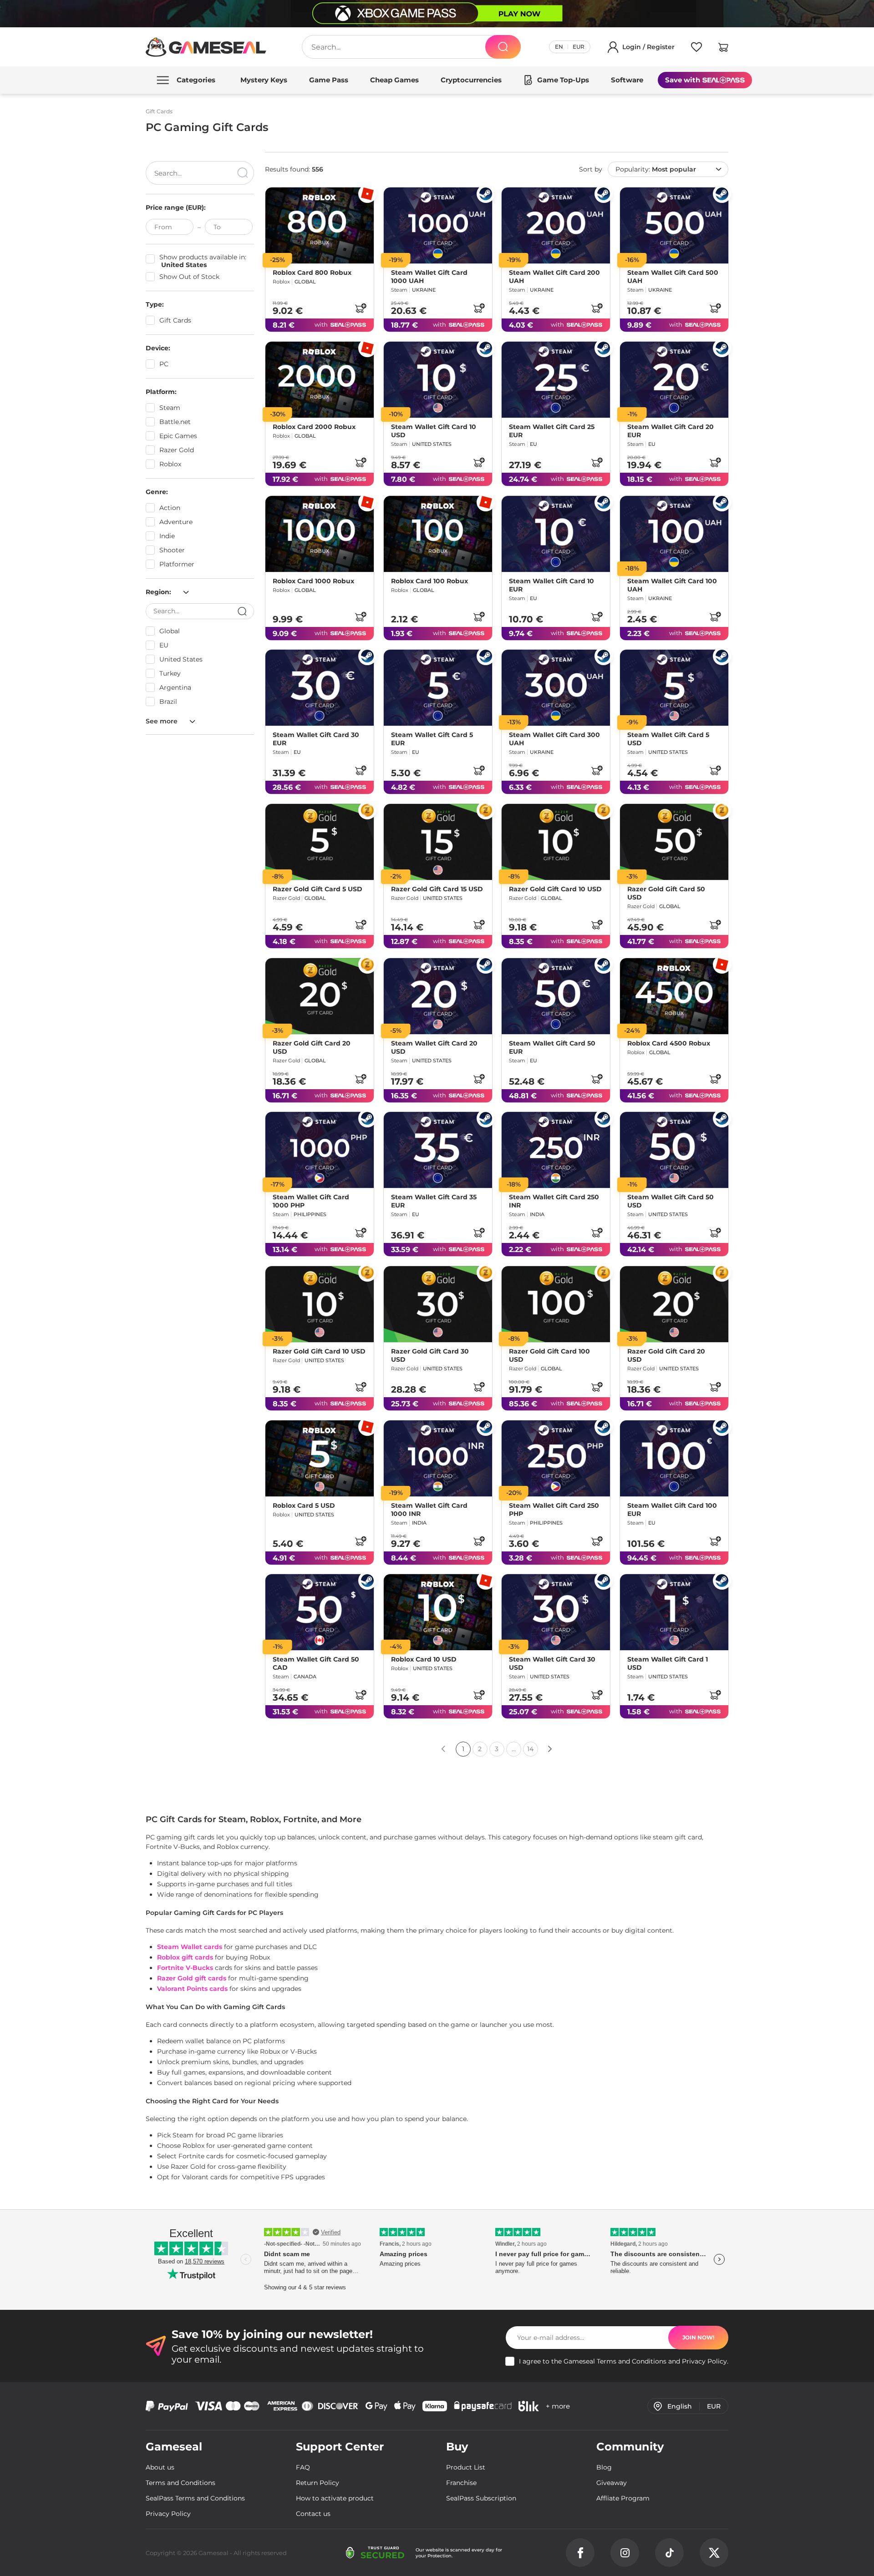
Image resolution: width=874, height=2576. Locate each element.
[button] (723, 49)
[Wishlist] (696, 49)
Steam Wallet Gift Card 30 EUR (316, 739)
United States (181, 659)
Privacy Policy (704, 2361)
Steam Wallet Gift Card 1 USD (668, 1663)
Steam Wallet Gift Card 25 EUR (552, 431)
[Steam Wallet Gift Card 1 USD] (674, 1612)
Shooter (172, 550)
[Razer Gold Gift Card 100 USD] (556, 1304)
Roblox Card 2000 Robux (314, 427)
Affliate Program (623, 2498)
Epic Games (178, 436)
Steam (170, 408)
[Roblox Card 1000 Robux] (320, 534)
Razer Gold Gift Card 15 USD (437, 889)
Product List (466, 2467)
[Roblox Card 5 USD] (320, 1458)
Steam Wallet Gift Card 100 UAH (672, 585)
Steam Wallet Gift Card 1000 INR (429, 1509)
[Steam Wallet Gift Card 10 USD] (438, 380)
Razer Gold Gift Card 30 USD (430, 1355)
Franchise (461, 2483)
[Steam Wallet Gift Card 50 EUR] (556, 996)
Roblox (170, 464)
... (514, 1749)
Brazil (168, 702)
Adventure (176, 522)
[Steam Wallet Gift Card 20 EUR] (674, 380)
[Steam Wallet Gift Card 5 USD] (674, 688)
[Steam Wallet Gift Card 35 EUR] (438, 1150)
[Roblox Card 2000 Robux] (320, 380)
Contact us (313, 2514)
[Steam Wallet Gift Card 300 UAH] (556, 688)
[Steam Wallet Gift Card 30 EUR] (320, 688)
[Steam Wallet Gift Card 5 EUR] (438, 688)
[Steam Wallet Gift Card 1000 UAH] (438, 225)
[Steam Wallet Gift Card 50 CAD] (320, 1612)
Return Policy (318, 2483)
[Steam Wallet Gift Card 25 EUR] (556, 380)
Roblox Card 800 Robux (312, 273)
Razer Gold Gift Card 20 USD (312, 1047)
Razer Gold (177, 450)
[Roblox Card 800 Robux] (320, 225)
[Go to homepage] (206, 47)
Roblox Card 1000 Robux (313, 581)
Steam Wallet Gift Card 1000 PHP (311, 1201)
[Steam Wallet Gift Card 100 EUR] (674, 1458)
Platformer (177, 564)
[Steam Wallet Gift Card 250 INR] (556, 1150)
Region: (159, 592)
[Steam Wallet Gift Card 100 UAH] (674, 534)
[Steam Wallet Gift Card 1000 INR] (438, 1458)
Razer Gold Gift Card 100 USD (549, 1355)
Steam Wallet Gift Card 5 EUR (432, 739)
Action (170, 508)
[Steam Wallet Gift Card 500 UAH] (674, 225)
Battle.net (175, 422)
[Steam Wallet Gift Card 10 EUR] (556, 534)
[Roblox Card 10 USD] (438, 1612)
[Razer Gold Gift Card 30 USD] (438, 1304)
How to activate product (335, 2498)
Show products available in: (203, 261)
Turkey (170, 673)
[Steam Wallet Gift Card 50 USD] (674, 1150)
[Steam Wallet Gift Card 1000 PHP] (320, 1150)
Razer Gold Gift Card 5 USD (318, 889)
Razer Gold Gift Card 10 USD (555, 889)
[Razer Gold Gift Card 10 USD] (556, 842)
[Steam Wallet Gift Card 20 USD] (438, 996)
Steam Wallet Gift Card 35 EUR (434, 1201)
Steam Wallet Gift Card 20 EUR (671, 431)
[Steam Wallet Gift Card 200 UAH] (556, 225)
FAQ (303, 2467)
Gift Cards (175, 320)
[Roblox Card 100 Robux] (438, 534)
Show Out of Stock (189, 277)
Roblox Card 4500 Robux (669, 1043)
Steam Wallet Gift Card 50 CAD (316, 1663)
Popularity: (656, 169)
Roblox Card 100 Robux (429, 581)
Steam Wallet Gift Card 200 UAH (554, 277)
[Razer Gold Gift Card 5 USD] (320, 842)
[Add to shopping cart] (361, 308)
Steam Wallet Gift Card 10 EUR (551, 585)
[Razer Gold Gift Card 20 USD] (320, 996)
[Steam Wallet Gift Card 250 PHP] (556, 1458)
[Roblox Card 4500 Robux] (674, 996)
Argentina (175, 687)
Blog (604, 2467)
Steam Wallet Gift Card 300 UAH (554, 739)
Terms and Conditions (632, 2361)
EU (164, 645)
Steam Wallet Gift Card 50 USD (671, 1201)
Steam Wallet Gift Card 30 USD (552, 1663)
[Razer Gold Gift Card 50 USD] (674, 842)
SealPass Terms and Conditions (195, 2498)
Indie (167, 536)
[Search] (503, 47)
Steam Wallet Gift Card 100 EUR (672, 1509)
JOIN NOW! (698, 2337)
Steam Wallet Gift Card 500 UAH (673, 277)
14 (530, 1749)
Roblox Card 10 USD (424, 1659)
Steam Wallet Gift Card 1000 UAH (429, 277)
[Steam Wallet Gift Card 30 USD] (556, 1612)
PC (164, 364)
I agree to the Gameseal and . (624, 2361)
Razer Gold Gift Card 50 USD (666, 893)
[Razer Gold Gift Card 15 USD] (438, 842)
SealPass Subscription (481, 2498)
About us (160, 2467)
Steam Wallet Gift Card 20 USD (434, 1047)
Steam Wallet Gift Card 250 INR (554, 1201)
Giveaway (612, 2483)
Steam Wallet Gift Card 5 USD (668, 739)
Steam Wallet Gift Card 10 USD (434, 431)
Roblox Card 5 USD (304, 1505)
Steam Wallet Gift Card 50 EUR (552, 1047)
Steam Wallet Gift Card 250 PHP (554, 1509)
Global (170, 631)
